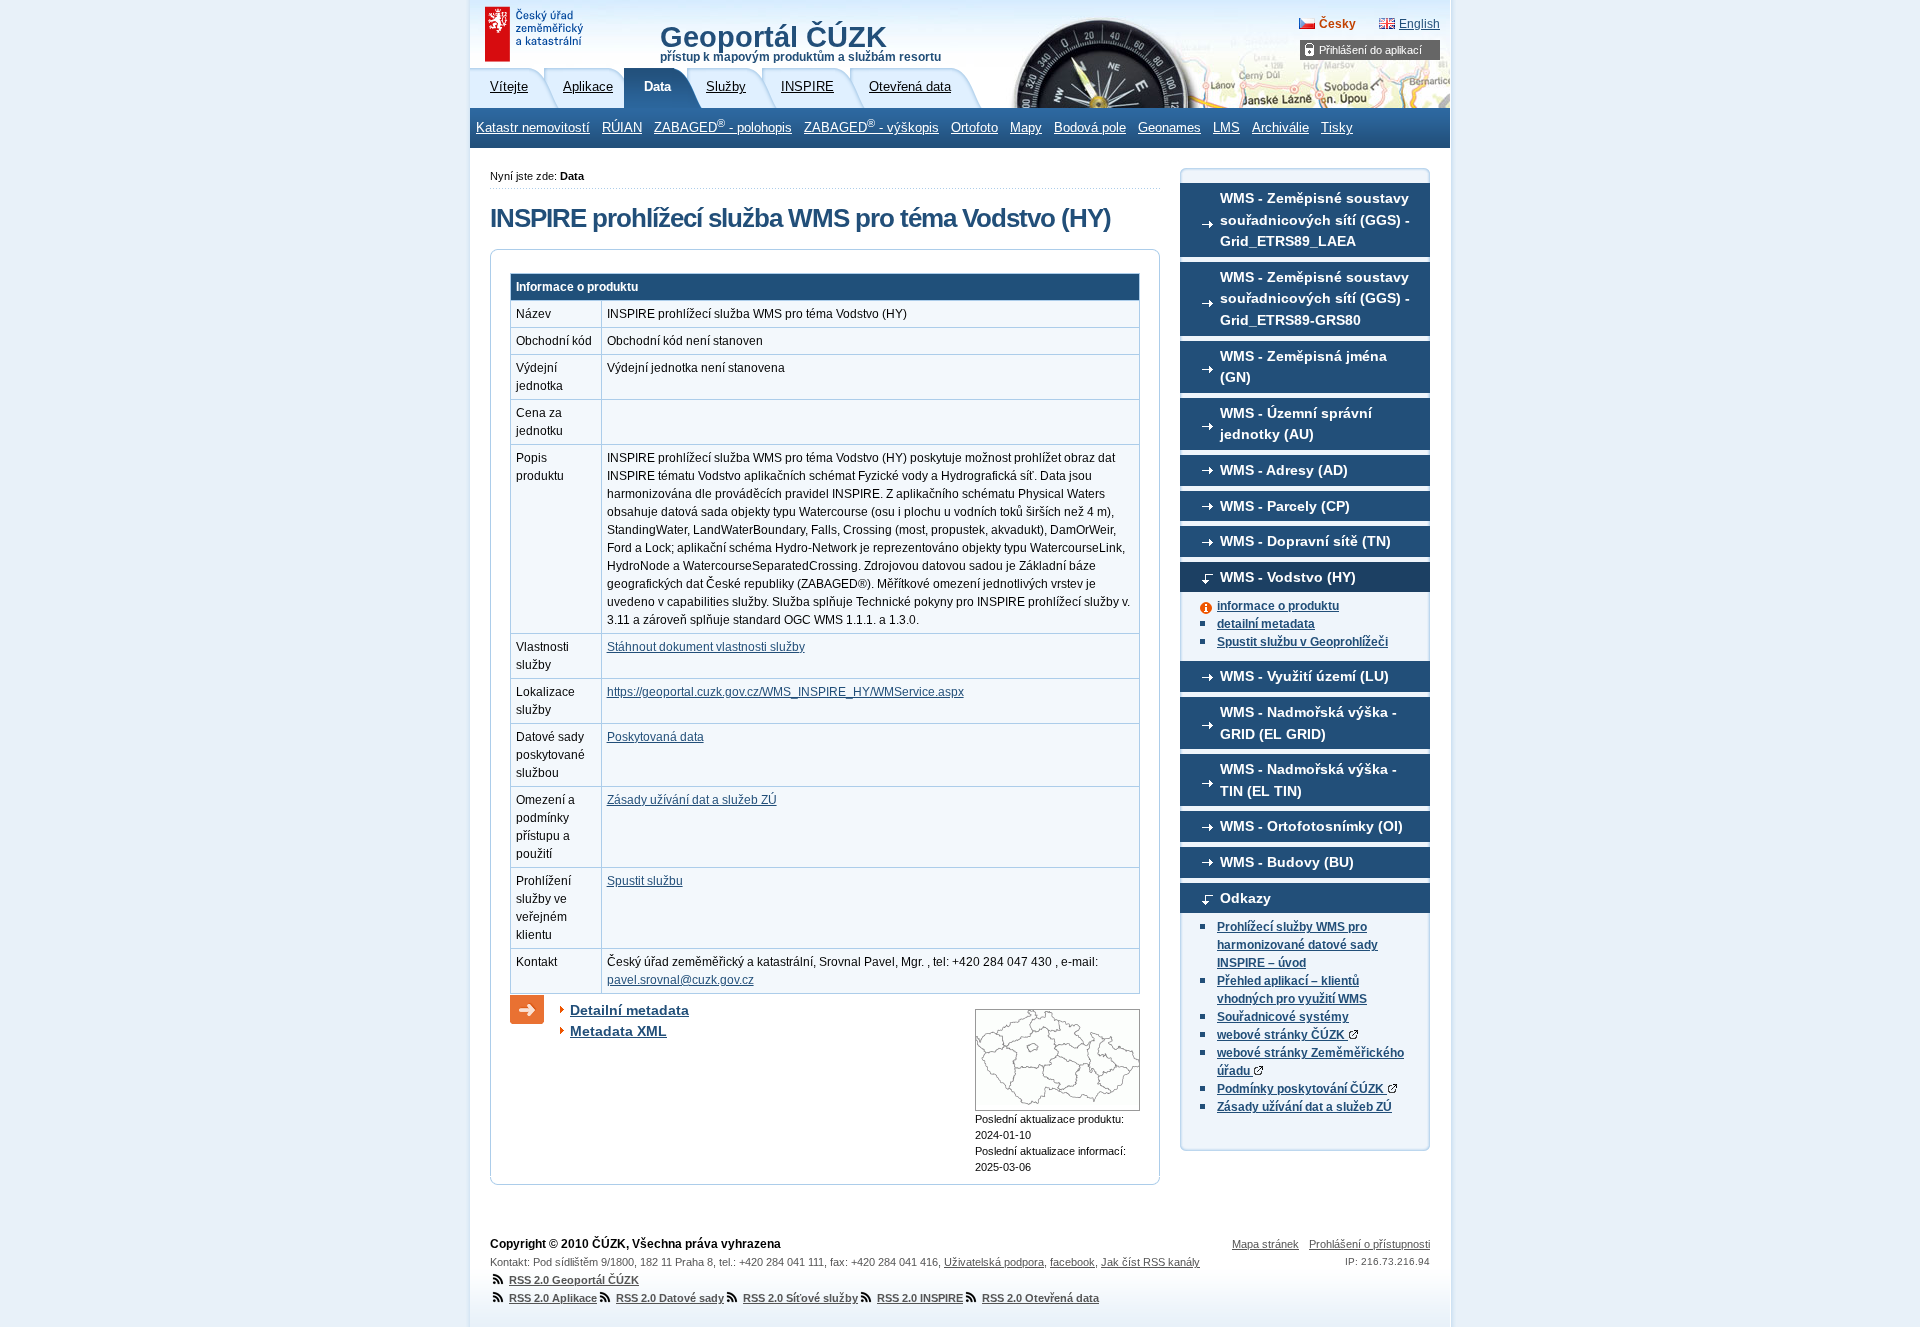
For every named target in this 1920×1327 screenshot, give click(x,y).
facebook (1072, 1262)
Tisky (1337, 128)
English (1419, 24)
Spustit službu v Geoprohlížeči (1302, 642)
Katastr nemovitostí (533, 128)
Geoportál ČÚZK (800, 42)
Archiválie (1280, 128)
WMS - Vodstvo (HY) (1288, 577)
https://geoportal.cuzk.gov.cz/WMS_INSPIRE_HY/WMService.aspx (785, 692)
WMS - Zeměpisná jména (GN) (1303, 367)
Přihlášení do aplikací (1370, 50)
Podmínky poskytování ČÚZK (1302, 1089)
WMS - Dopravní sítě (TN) (1305, 541)
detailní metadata (1266, 624)
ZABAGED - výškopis (871, 126)
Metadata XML (618, 1031)
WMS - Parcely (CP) (1285, 506)
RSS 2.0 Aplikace (553, 1298)
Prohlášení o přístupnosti (1369, 1244)
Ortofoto (974, 128)
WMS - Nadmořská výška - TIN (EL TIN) (1308, 780)
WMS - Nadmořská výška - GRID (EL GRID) (1308, 723)
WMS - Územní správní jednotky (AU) (1296, 424)
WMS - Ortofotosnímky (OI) (1311, 826)
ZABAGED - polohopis (723, 126)
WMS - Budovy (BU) (1287, 862)
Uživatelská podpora (994, 1262)
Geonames (1169, 128)
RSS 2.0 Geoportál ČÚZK (574, 1280)
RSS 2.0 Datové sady (670, 1298)
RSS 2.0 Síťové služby (800, 1298)
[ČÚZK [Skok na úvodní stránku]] (536, 34)
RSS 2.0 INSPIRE (920, 1298)
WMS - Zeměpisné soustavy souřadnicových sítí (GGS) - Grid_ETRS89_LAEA (1315, 219)
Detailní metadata (629, 1010)
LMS (1226, 128)
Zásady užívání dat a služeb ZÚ (1304, 1107)
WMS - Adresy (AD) (1284, 470)
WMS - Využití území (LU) (1304, 676)
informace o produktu (1278, 606)
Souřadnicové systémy (1283, 1017)
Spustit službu (645, 881)
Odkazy (1245, 898)
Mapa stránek (1265, 1244)
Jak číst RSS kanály (1150, 1262)
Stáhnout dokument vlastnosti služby (706, 647)
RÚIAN (622, 128)
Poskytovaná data (655, 737)
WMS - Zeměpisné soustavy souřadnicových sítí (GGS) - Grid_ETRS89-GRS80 (1315, 298)
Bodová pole (1090, 128)
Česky (1337, 24)
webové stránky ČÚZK (1282, 1035)
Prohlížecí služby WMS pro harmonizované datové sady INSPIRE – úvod (1297, 945)
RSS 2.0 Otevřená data (1040, 1298)
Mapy (1026, 128)
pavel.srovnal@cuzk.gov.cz (680, 980)
